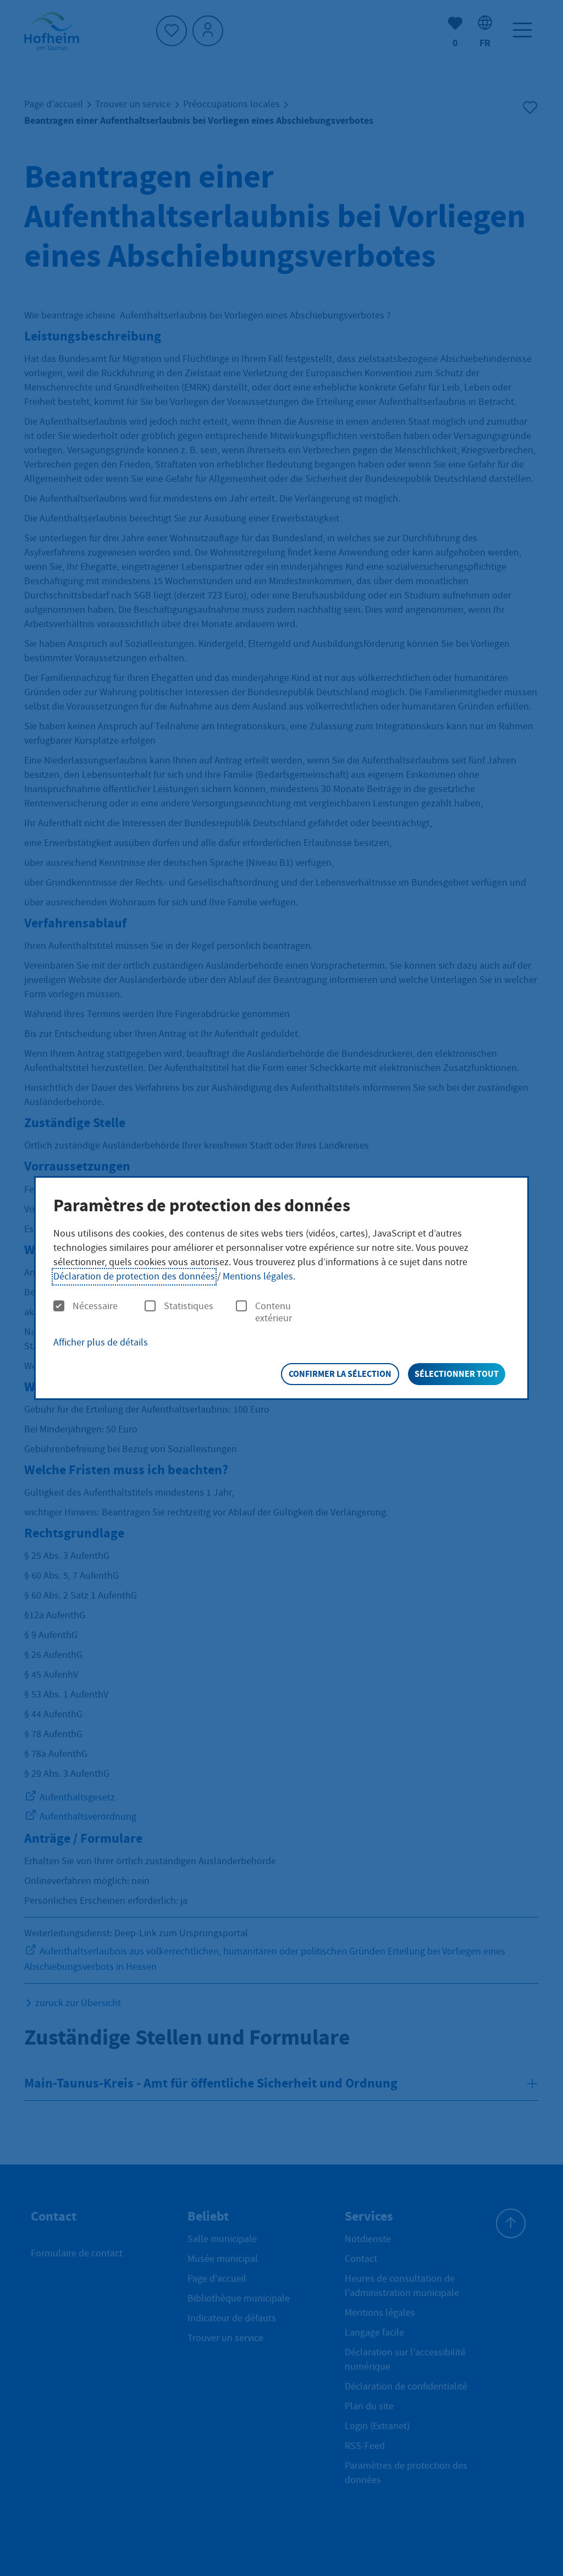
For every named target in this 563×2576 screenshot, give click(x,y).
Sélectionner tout (457, 1374)
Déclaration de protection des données (134, 1276)
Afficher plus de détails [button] (101, 1342)
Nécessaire (95, 1306)
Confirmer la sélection (340, 1374)
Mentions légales (258, 1276)
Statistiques (189, 1306)
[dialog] (281, 1288)
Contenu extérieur (274, 1312)
